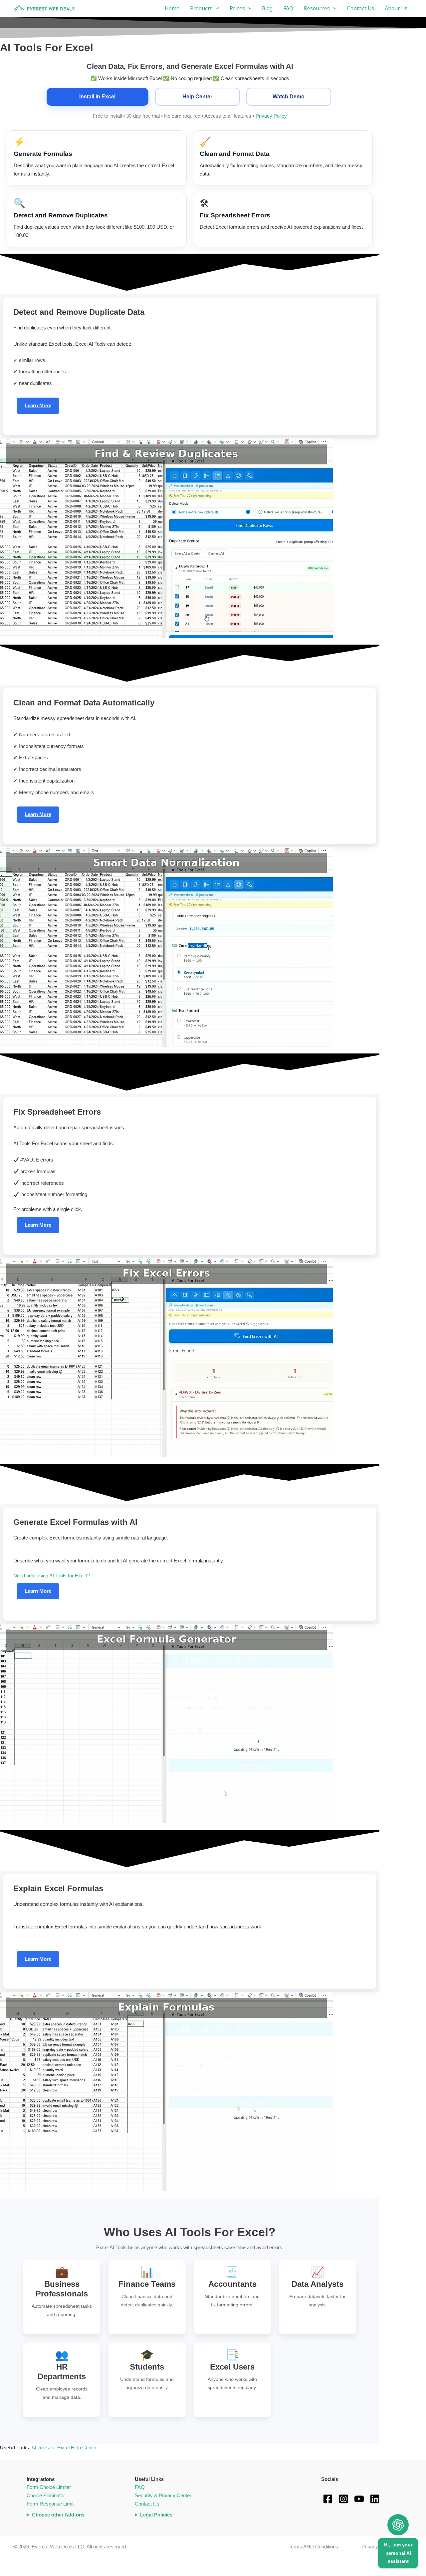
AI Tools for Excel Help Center (64, 2448)
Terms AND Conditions (313, 2547)
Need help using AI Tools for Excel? (52, 1576)
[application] (216, 8)
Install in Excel (97, 97)
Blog (267, 8)
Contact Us (361, 8)
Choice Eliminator (46, 2495)
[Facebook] (328, 2499)
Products (201, 8)
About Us (396, 8)
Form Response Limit (50, 2504)
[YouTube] (359, 2499)
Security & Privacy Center (163, 2495)
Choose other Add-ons (58, 2515)
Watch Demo (289, 97)
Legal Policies (156, 2515)
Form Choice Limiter (49, 2487)
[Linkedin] (375, 2499)
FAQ (288, 8)
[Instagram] (343, 2499)
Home (172, 8)
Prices (237, 8)
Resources (317, 8)
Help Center (197, 97)
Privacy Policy (271, 116)
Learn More (38, 405)
